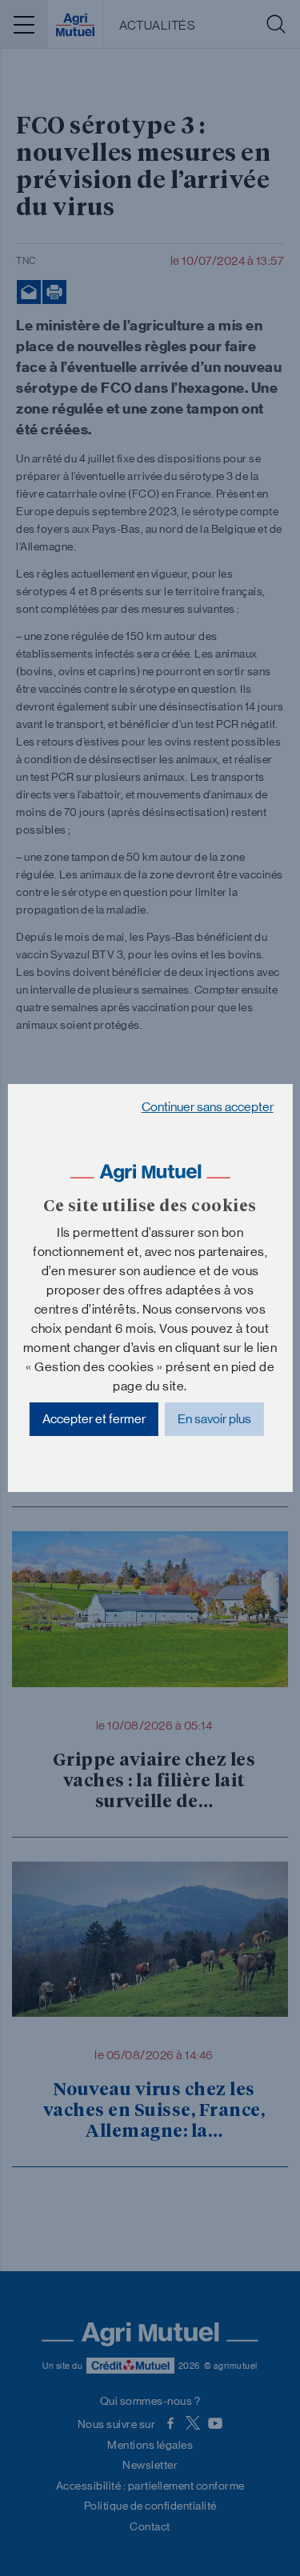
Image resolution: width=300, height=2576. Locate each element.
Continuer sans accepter (208, 1107)
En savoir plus (214, 1419)
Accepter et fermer (94, 1419)
